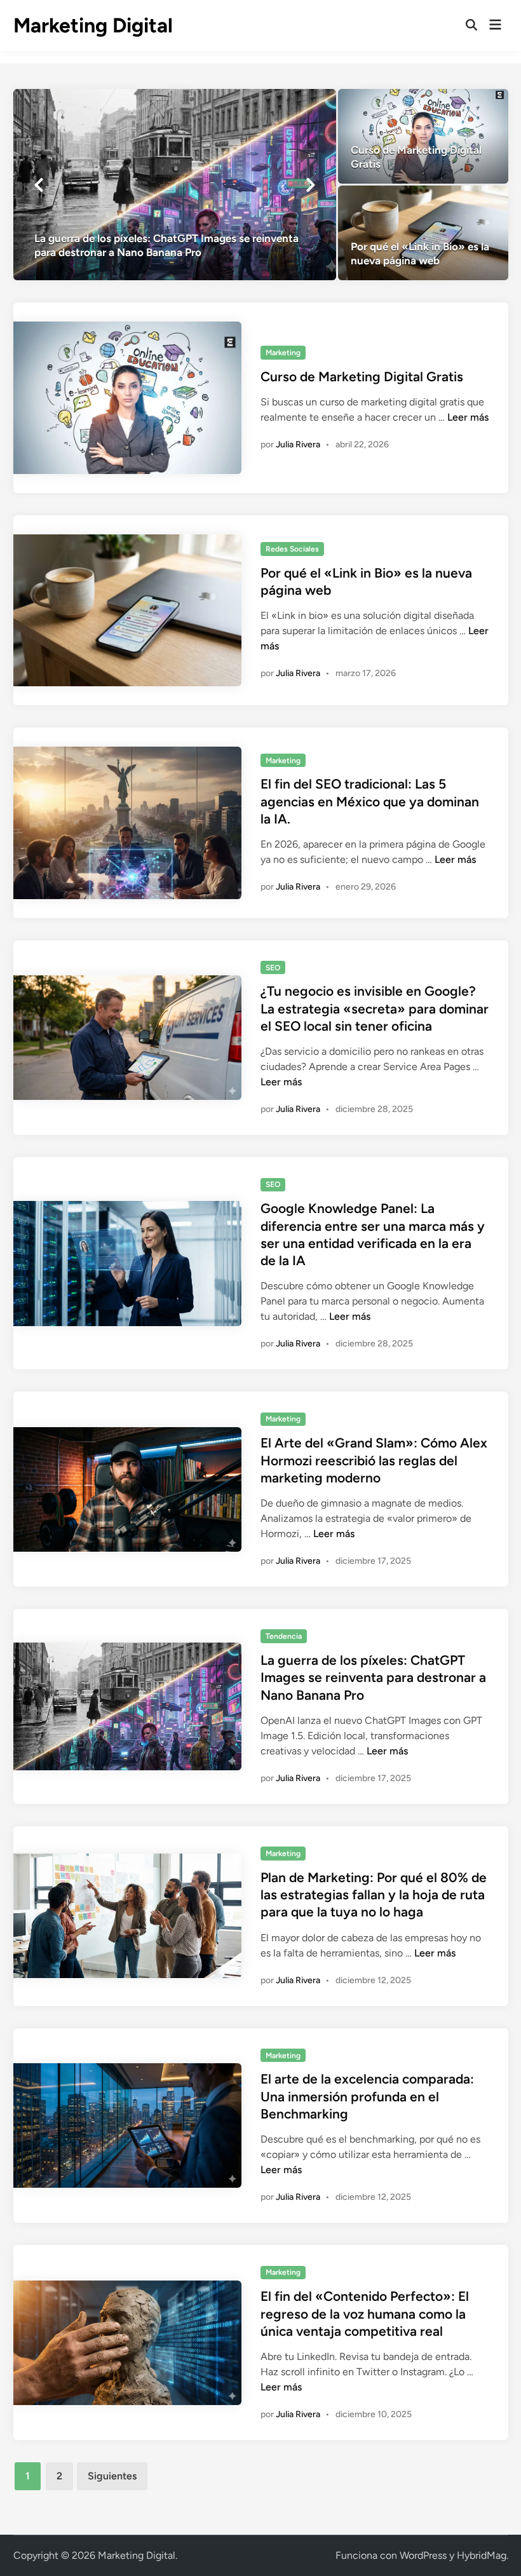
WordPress (423, 2555)
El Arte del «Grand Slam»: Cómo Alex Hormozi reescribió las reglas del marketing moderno (374, 1460)
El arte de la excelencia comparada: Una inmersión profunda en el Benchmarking (367, 2096)
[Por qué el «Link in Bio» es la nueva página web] (423, 233)
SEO (273, 968)
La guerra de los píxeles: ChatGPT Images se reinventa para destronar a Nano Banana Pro (373, 1678)
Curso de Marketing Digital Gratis (362, 376)
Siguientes (112, 2476)
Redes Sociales (292, 549)
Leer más (468, 417)
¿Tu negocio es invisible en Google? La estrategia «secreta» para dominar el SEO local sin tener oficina (375, 1008)
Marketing (283, 353)
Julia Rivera (298, 444)
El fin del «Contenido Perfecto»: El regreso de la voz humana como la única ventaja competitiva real (365, 2314)
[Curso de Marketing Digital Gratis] (423, 136)
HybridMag (482, 2555)
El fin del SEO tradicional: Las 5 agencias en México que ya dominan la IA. (370, 801)
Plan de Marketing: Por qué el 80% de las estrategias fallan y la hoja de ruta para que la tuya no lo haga (374, 1895)
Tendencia (284, 1636)
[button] (39, 185)
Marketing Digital (93, 25)
